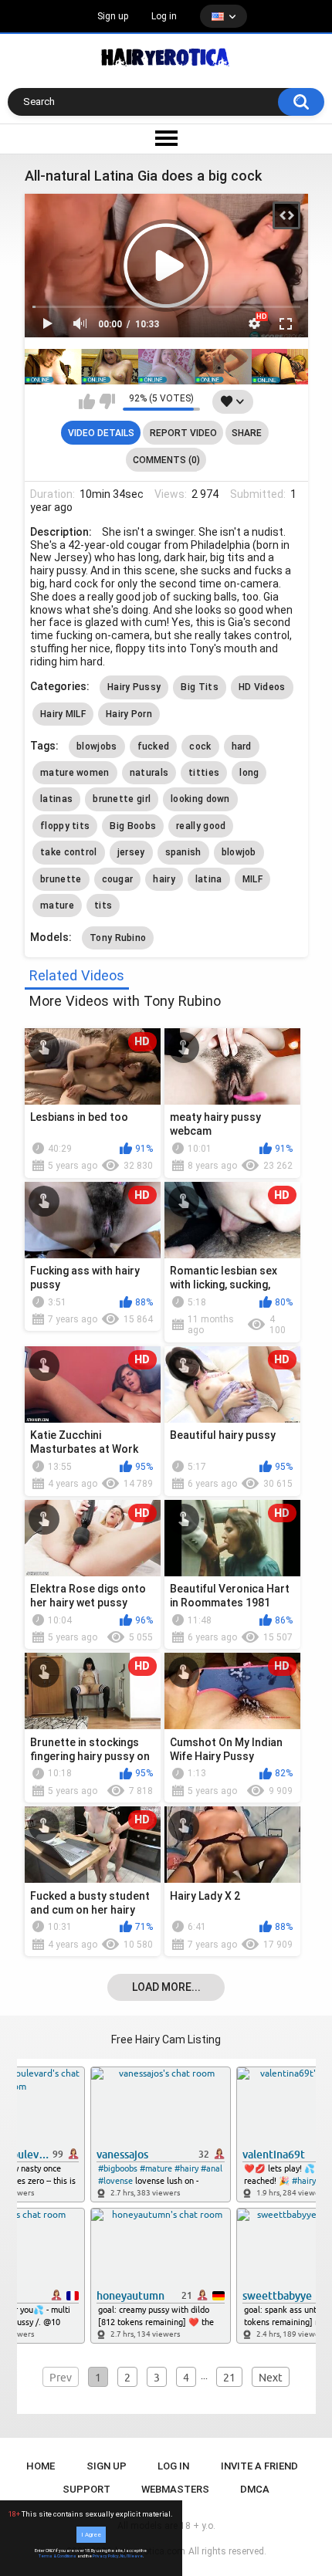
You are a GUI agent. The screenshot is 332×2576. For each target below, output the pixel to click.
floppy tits (65, 826)
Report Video (183, 433)
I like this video (87, 401)
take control (69, 852)
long (249, 773)
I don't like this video (107, 401)
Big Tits (199, 687)
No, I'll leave (132, 2556)
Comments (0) (166, 460)
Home (41, 2466)
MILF (252, 879)
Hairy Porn (129, 714)
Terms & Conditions (58, 2556)
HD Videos (262, 687)
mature (57, 905)
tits (103, 905)
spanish (183, 852)
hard (242, 746)
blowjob (239, 852)
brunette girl (122, 799)
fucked (154, 746)
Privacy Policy (106, 2556)
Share (247, 433)
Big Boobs (133, 826)
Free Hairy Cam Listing (166, 2039)
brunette (61, 879)
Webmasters (175, 2489)
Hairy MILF (63, 714)
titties (204, 773)
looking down (200, 799)
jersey (131, 852)
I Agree (91, 2535)
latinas (56, 799)
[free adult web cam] (166, 367)
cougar (118, 879)
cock (200, 746)
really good (201, 826)
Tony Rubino (118, 938)
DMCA (255, 2489)
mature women (75, 773)
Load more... (166, 1987)
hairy (164, 879)
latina (209, 879)
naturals (149, 773)
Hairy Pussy (134, 687)
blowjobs (97, 746)
